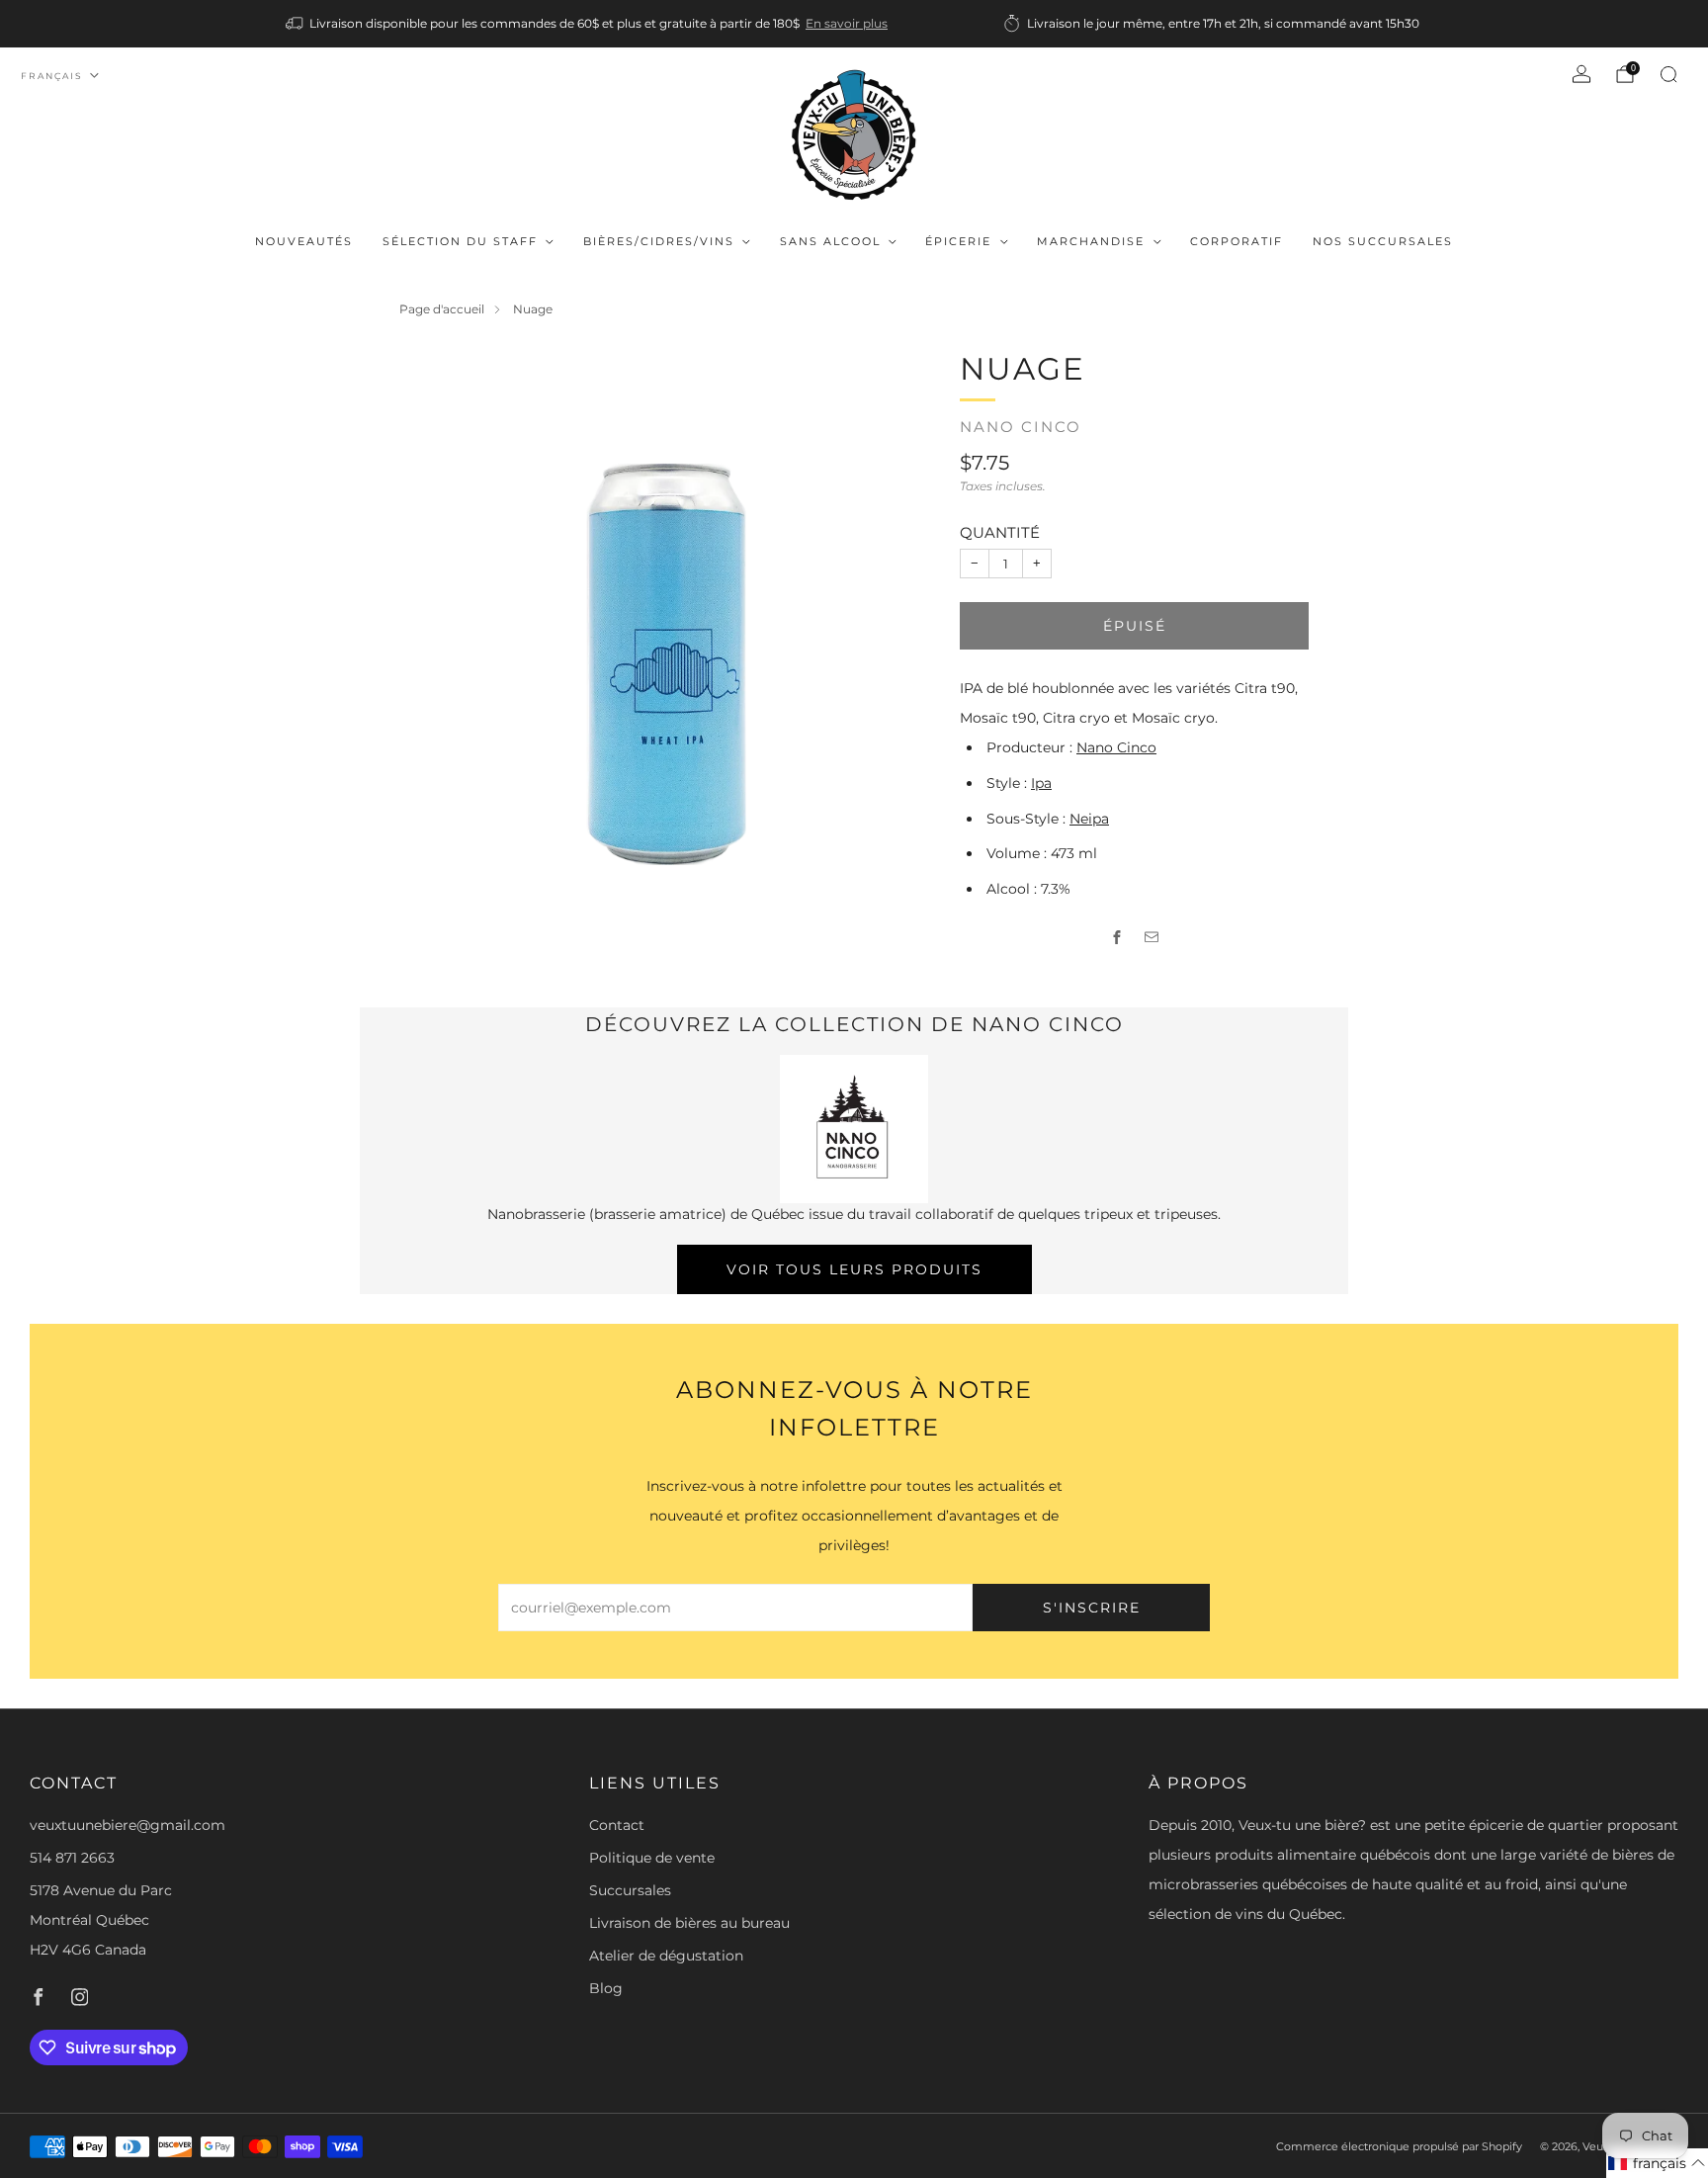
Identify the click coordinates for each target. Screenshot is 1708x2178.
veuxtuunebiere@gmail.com (128, 1825)
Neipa (1089, 819)
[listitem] (588, 24)
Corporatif (1237, 241)
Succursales (630, 1890)
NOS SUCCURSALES (1383, 241)
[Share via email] (1152, 938)
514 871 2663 (72, 1858)
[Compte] (1581, 74)
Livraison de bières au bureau (689, 1923)
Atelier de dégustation (666, 1956)
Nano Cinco (1021, 427)
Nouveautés (304, 241)
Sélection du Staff (460, 241)
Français (52, 76)
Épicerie (958, 241)
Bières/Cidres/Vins (659, 241)
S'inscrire (1092, 1608)
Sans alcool (830, 241)
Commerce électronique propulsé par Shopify (1399, 2146)
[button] (1657, 2163)
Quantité (1000, 532)
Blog (606, 1988)
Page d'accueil (442, 309)
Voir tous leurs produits (854, 1269)
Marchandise (1091, 241)
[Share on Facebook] (1117, 938)
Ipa (1041, 783)
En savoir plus (847, 23)
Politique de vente (652, 1858)
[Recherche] (1668, 74)
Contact (617, 1825)
